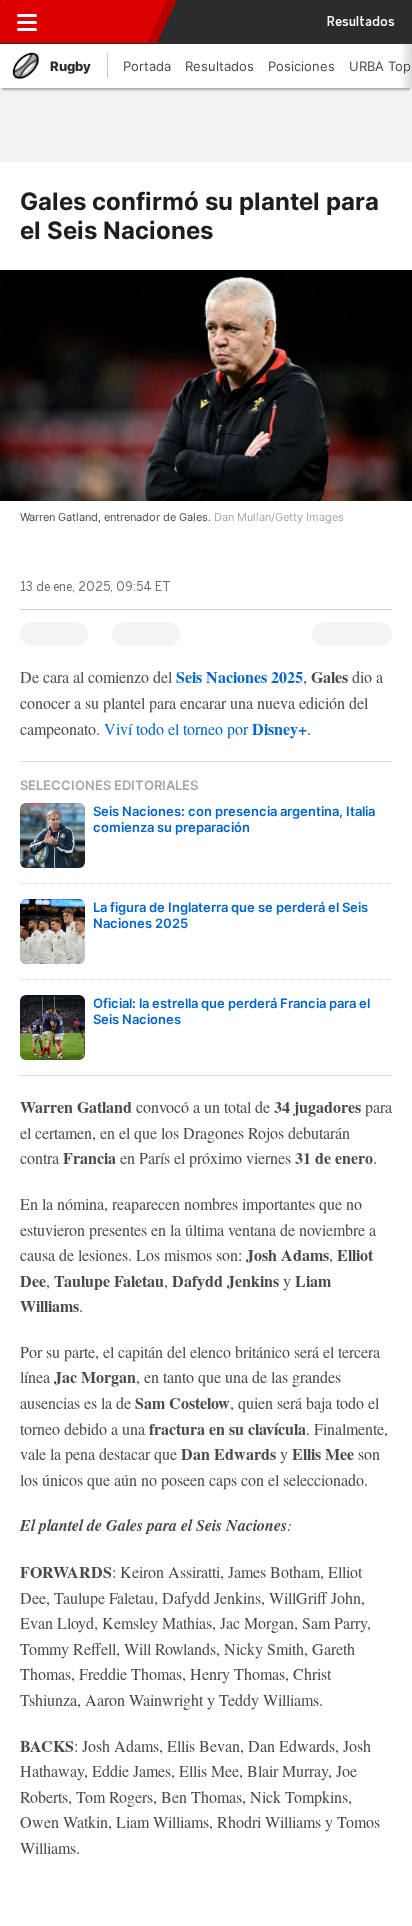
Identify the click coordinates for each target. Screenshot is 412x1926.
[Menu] (27, 22)
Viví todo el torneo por (205, 728)
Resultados (361, 22)
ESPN (103, 22)
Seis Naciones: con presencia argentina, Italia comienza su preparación (234, 819)
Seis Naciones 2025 (239, 676)
